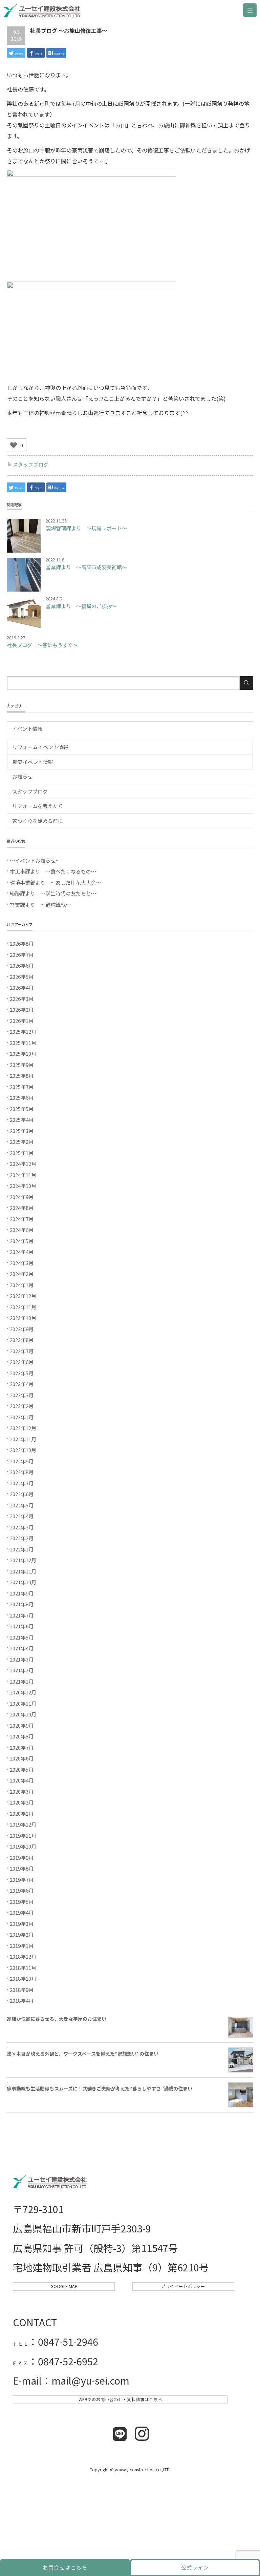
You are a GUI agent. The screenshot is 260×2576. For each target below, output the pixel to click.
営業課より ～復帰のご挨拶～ (81, 606)
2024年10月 (23, 1186)
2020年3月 (22, 1791)
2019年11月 (23, 1836)
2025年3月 (22, 1131)
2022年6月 (22, 1494)
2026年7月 (22, 955)
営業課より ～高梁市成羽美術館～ (86, 567)
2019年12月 (23, 1824)
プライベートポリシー (183, 2286)
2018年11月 (23, 1968)
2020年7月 (22, 1747)
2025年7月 (22, 1087)
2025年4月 (22, 1120)
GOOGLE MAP (64, 2286)
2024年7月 (22, 1219)
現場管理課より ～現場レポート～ (86, 528)
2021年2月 (22, 1670)
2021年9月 (22, 1593)
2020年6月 (22, 1758)
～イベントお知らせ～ (35, 860)
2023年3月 (22, 1395)
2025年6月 (22, 1098)
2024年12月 (23, 1164)
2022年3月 (22, 1527)
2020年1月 (22, 1813)
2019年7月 (22, 1880)
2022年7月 (22, 1483)
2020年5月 (22, 1769)
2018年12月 (23, 1956)
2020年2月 (22, 1802)
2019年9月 (22, 1858)
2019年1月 (22, 1946)
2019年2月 (22, 1934)
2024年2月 (22, 1274)
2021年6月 (22, 1626)
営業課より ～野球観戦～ (40, 904)
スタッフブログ (31, 464)
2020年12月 (23, 1692)
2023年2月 (22, 1406)
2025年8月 (22, 1076)
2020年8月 (22, 1736)
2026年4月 (22, 987)
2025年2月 (22, 1142)
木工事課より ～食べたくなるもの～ (53, 871)
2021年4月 (22, 1648)
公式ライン (195, 2567)
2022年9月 (22, 1461)
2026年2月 (22, 1009)
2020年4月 (22, 1780)
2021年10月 (23, 1582)
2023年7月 (22, 1351)
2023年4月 (22, 1384)
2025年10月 (23, 1054)
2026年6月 (22, 965)
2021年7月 (22, 1615)
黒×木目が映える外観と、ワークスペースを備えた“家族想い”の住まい (83, 2054)
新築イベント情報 (33, 762)
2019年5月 (22, 1902)
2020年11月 (23, 1703)
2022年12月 (23, 1428)
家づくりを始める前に (38, 821)
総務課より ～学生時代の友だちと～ (53, 893)
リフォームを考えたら (38, 806)
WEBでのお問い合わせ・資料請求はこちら (120, 2399)
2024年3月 (22, 1263)
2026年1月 (22, 1021)
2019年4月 (22, 1912)
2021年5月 (22, 1637)
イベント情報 (27, 729)
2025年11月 (23, 1043)
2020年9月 (22, 1725)
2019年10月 (23, 1846)
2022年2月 (22, 1538)
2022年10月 (23, 1450)
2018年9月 (22, 1990)
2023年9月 (22, 1329)
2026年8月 (22, 943)
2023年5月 (22, 1373)
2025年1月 (22, 1153)
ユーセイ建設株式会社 (44, 12)
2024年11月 (23, 1175)
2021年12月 (23, 1560)
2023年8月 (22, 1340)
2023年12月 (23, 1296)
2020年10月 (23, 1714)
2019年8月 (22, 1868)
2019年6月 (22, 1890)
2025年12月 (23, 1032)
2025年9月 (22, 1065)
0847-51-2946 (68, 2341)
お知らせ (22, 776)
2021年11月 (23, 1571)
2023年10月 (23, 1318)
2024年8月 (22, 1208)
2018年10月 (23, 1979)
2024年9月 (22, 1197)
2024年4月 (22, 1252)
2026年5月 (22, 977)
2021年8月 (22, 1604)
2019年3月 (22, 1924)
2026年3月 (22, 999)
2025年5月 (22, 1109)
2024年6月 (22, 1230)
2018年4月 (22, 2001)
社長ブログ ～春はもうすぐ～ (42, 645)
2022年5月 (22, 1505)
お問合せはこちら (65, 2567)
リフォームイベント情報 (40, 747)
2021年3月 (22, 1659)
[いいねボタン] (14, 445)
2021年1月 (22, 1681)
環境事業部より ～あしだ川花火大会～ (56, 882)
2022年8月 (22, 1472)
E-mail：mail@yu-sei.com (71, 2380)
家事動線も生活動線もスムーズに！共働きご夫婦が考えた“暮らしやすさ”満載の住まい (100, 2088)
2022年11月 (23, 1439)
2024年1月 (22, 1285)
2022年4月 (22, 1516)
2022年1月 (22, 1549)
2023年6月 (22, 1362)
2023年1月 (22, 1417)
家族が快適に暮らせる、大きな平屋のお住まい (57, 2019)
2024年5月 (22, 1241)
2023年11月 (23, 1307)
